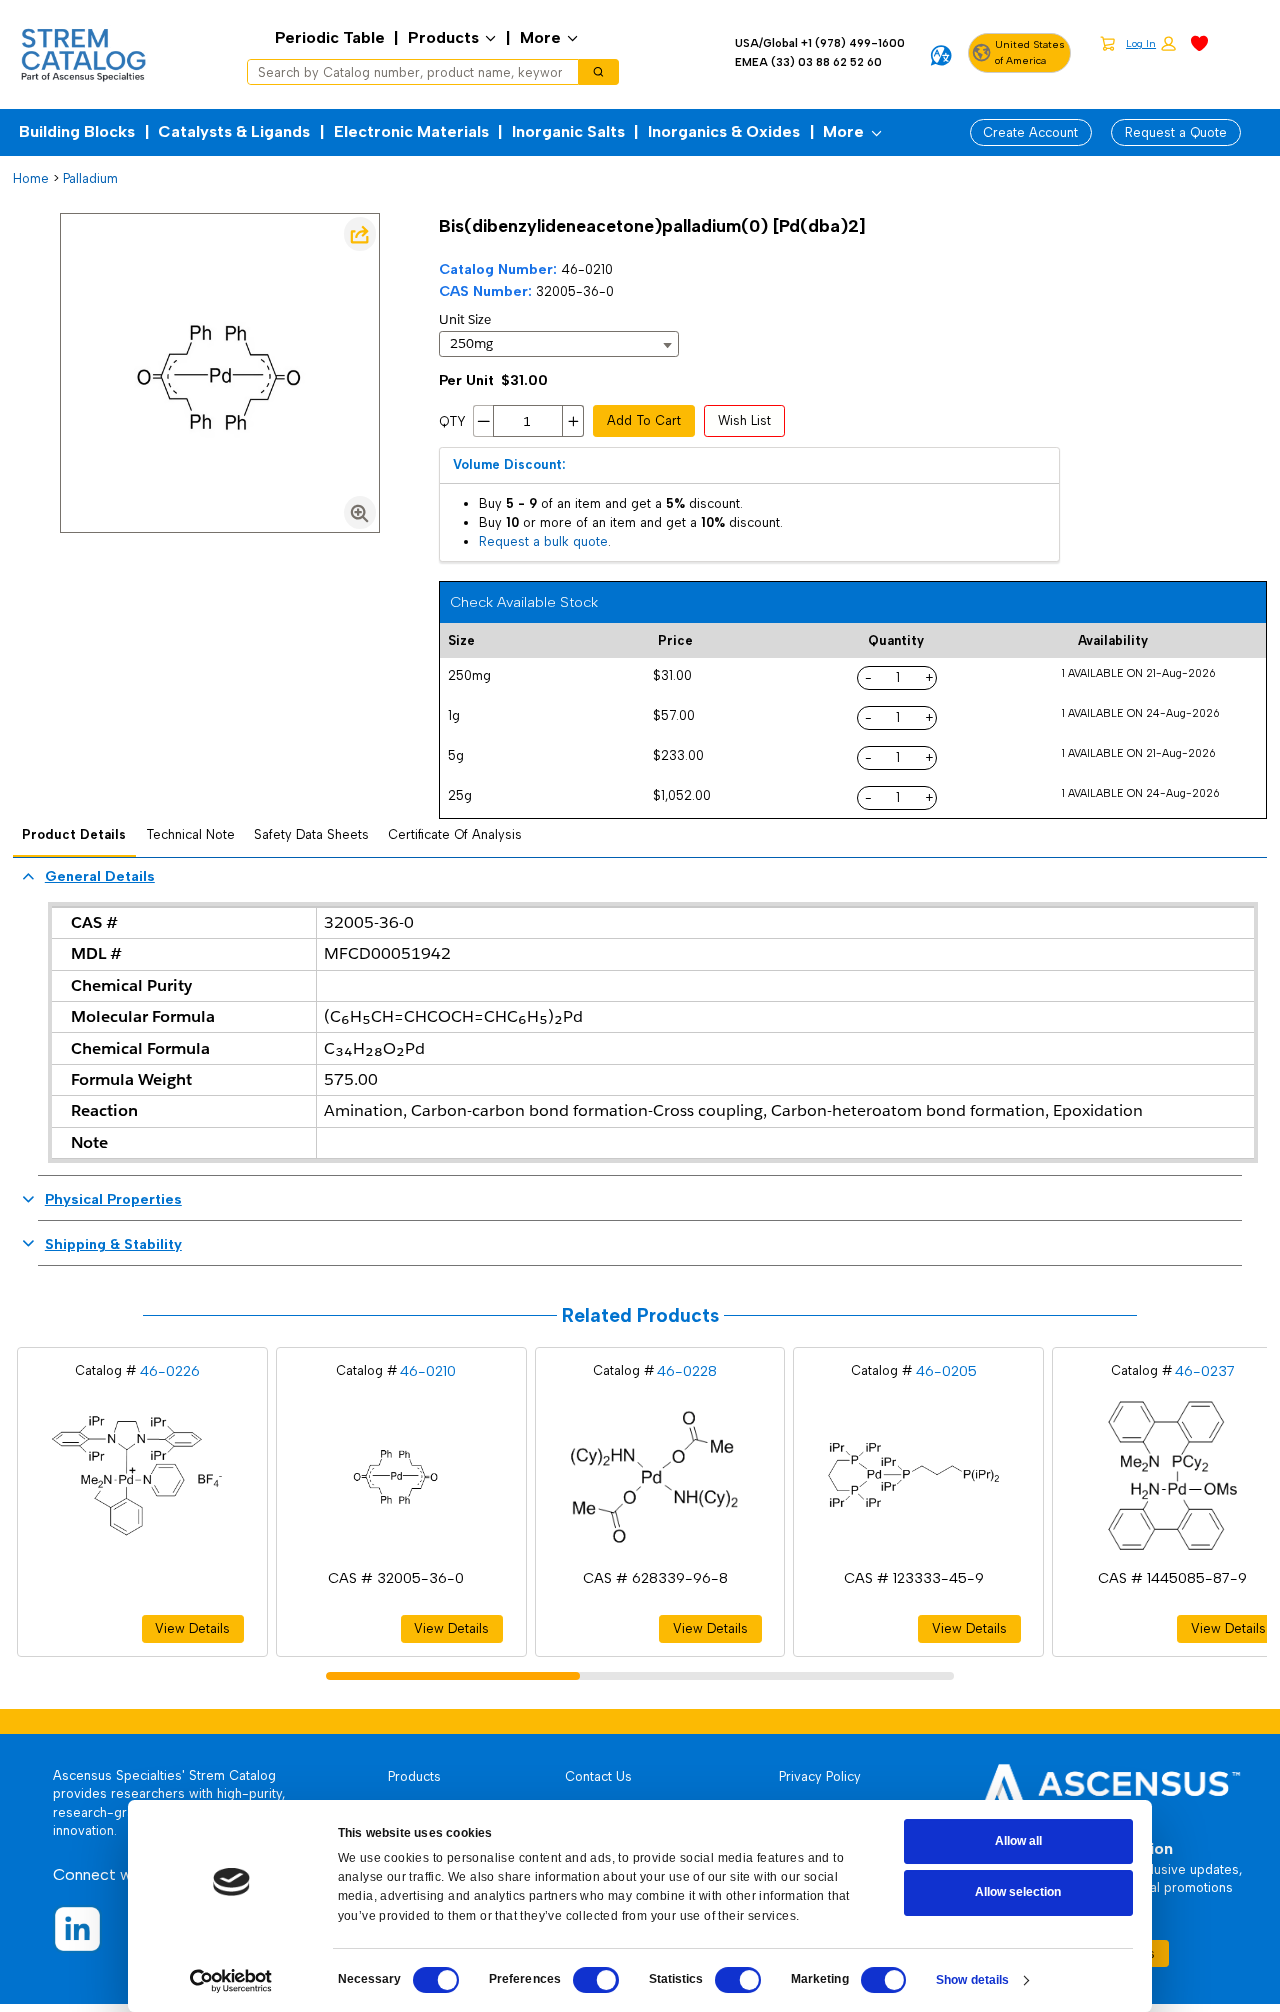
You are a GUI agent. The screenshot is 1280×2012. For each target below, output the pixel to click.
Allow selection (1018, 1892)
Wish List (744, 420)
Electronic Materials (411, 131)
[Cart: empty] (1107, 43)
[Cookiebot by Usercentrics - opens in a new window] (231, 1981)
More (540, 37)
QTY (452, 421)
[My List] (1199, 42)
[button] (1151, 44)
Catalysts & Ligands (234, 131)
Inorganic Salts (568, 131)
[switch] (596, 1980)
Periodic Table (330, 37)
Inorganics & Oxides (724, 131)
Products (443, 37)
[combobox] (406, 72)
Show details (972, 1980)
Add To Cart (644, 420)
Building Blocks (77, 131)
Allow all (1018, 1841)
